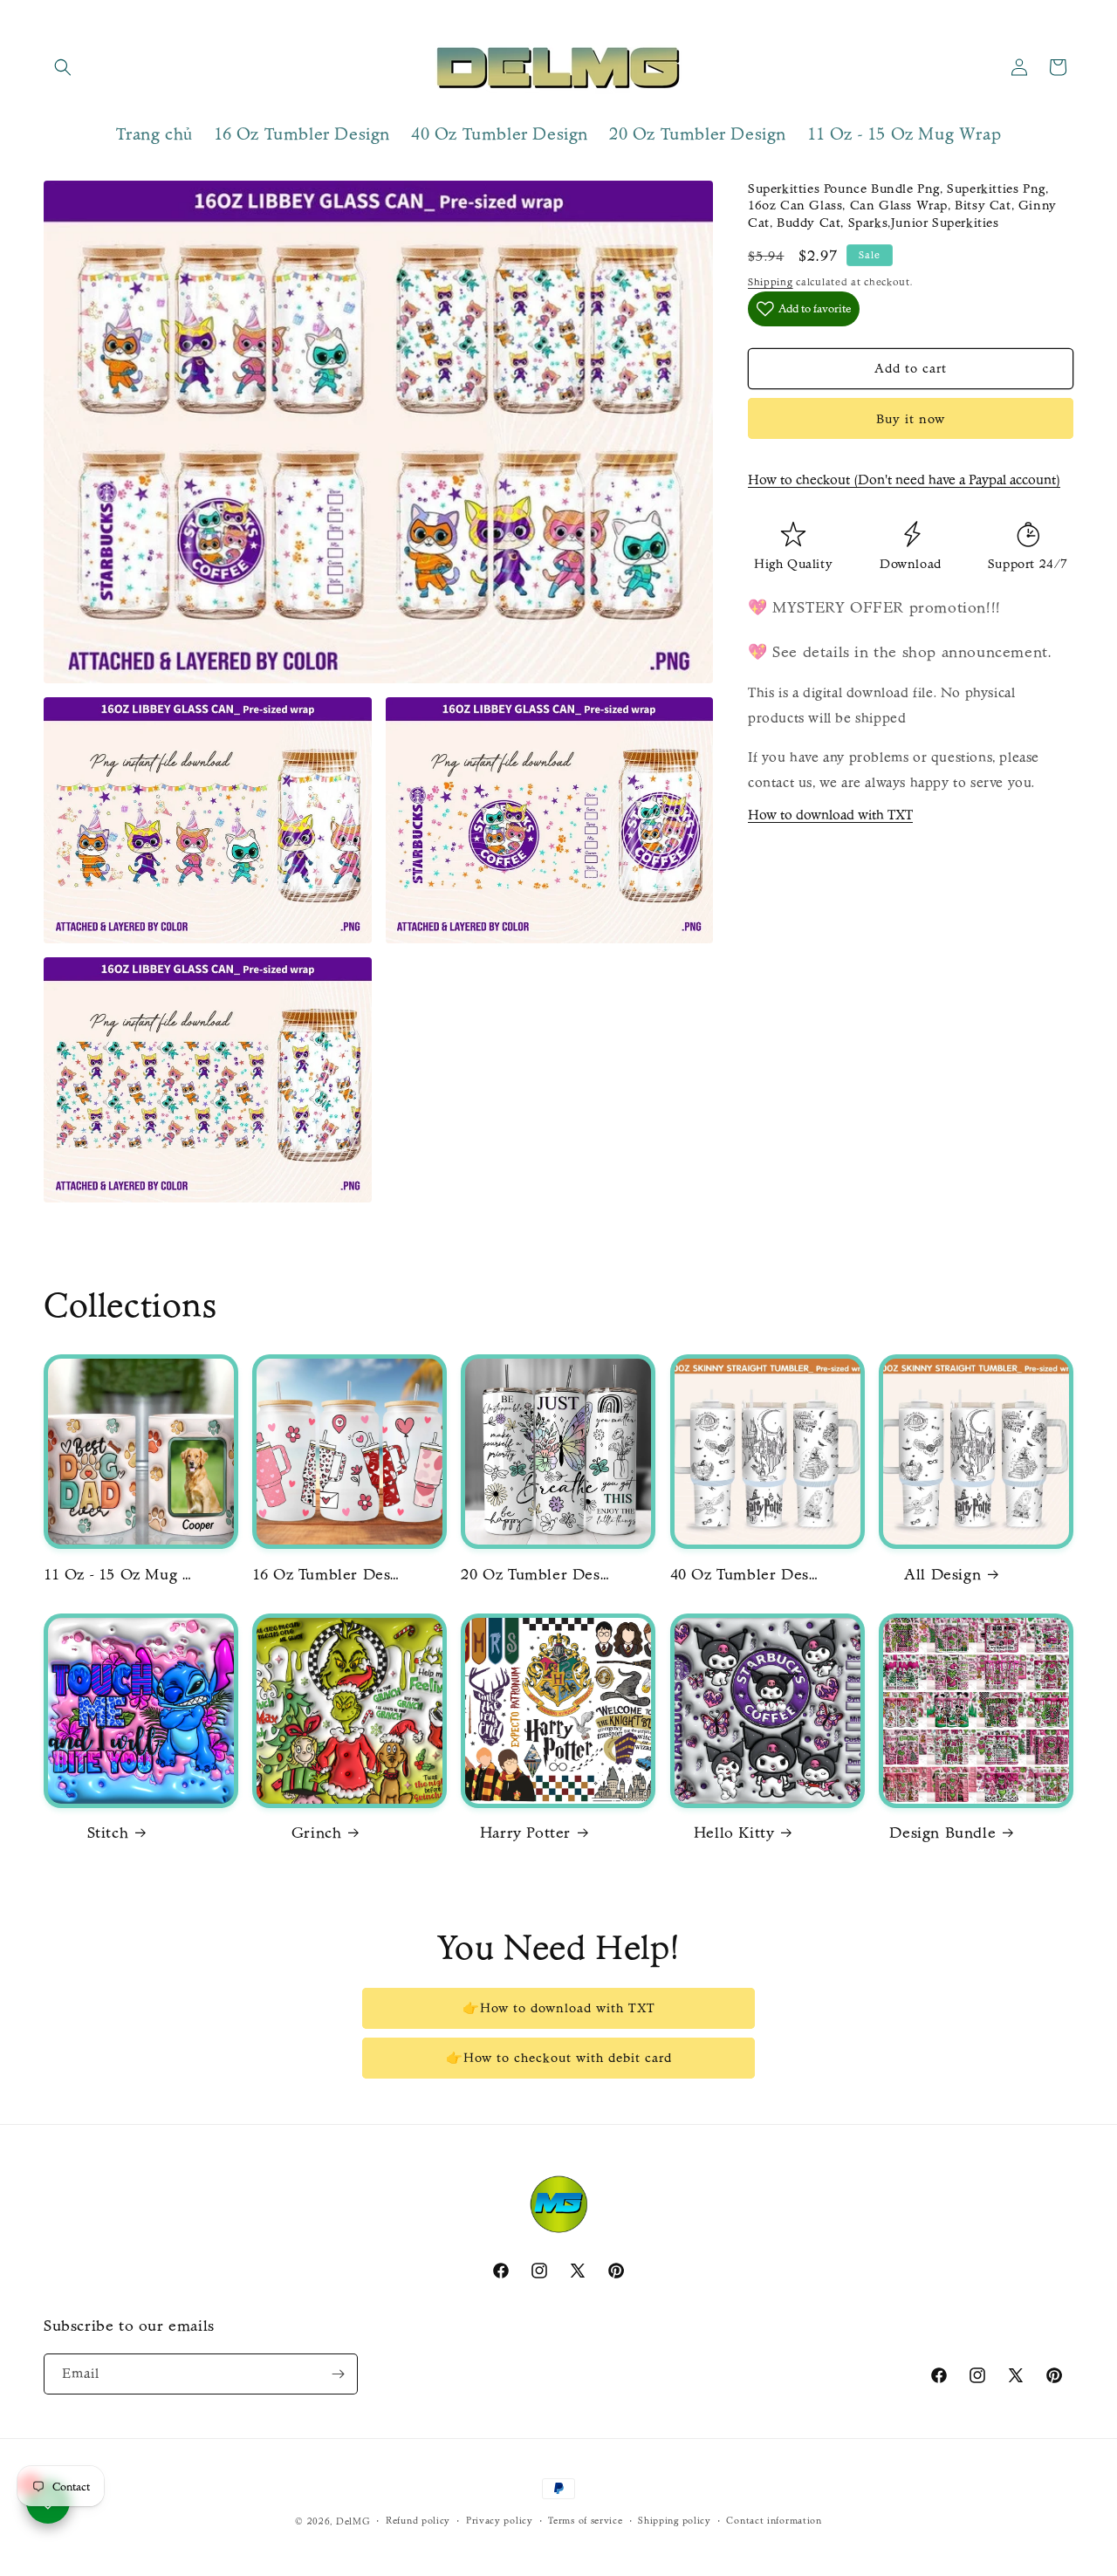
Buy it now (911, 419)
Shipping (771, 282)
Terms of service (585, 2521)
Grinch (317, 1833)
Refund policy (418, 2521)
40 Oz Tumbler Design (744, 1575)
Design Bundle (942, 1833)
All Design (942, 1575)
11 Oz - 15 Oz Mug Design (118, 1575)
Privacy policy (500, 2521)
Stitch (108, 1833)
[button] (63, 67)
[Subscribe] (338, 2374)
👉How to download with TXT (559, 2008)
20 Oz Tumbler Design (535, 1575)
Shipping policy (675, 2521)
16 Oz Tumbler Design (326, 1575)
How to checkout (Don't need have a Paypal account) (904, 480)
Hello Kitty (734, 1833)
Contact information (774, 2521)
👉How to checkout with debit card (559, 2058)
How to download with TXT (830, 815)
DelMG (353, 2521)
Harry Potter (525, 1833)
